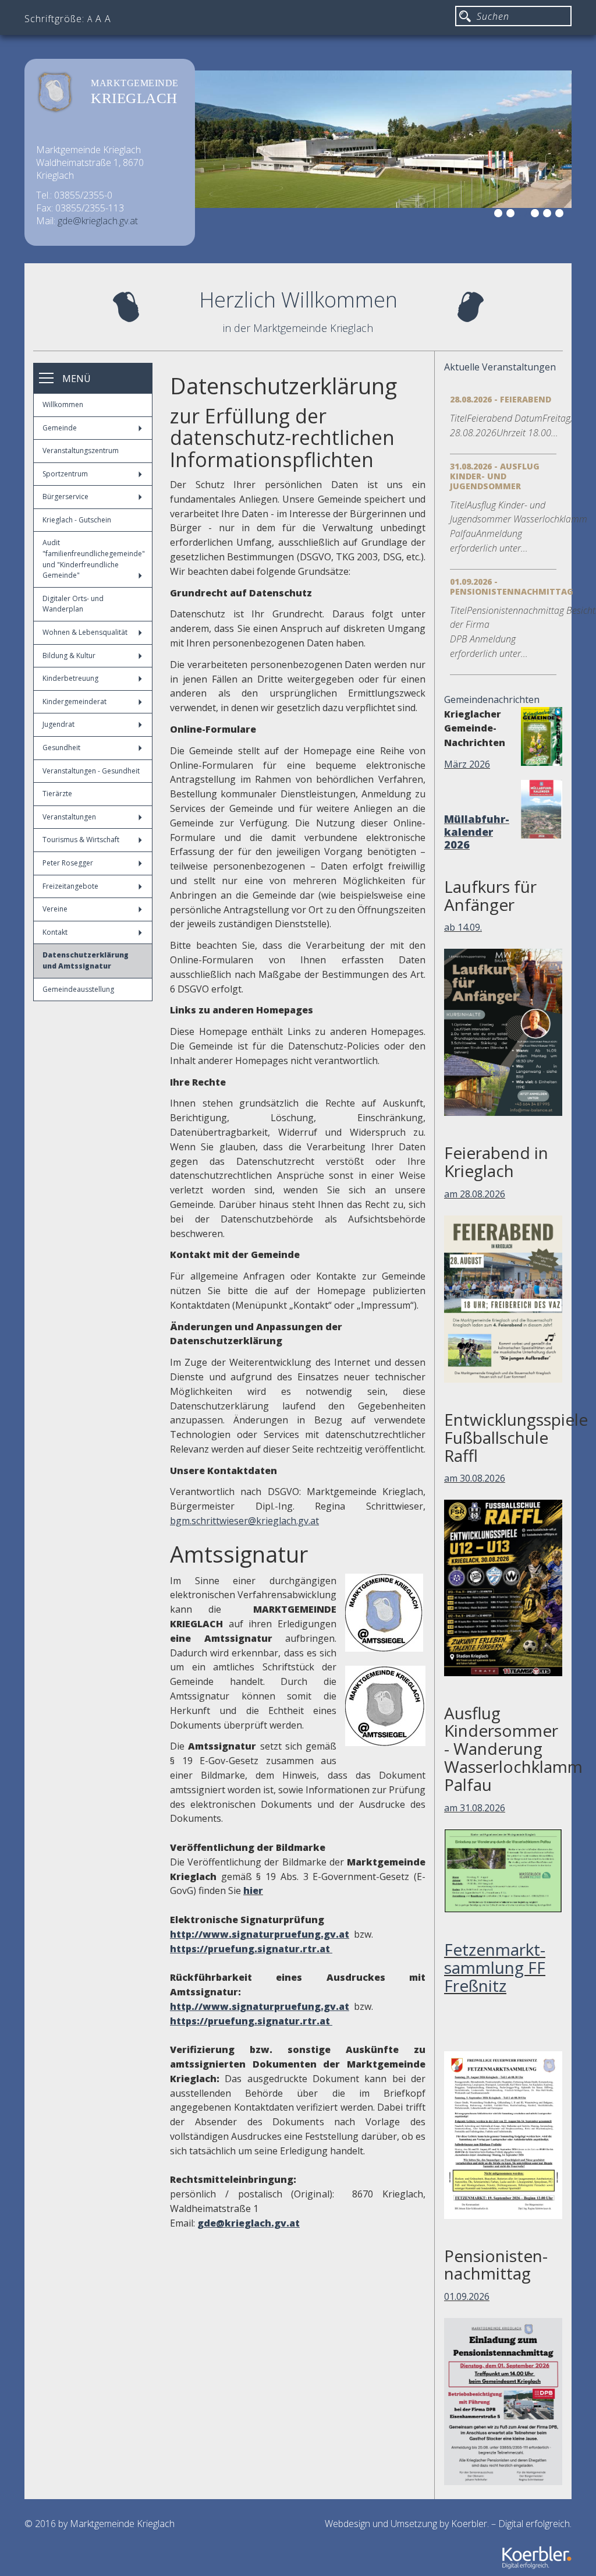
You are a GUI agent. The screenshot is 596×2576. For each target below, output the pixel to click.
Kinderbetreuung (70, 678)
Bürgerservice (65, 497)
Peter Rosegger (68, 863)
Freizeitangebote (70, 886)
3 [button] (524, 215)
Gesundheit (61, 748)
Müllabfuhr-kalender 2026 (477, 832)
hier (253, 1891)
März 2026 (467, 764)
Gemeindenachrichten (492, 699)
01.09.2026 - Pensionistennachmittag (512, 586)
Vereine (55, 909)
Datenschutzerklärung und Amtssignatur (86, 960)
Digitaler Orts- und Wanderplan (73, 604)
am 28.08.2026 (475, 1194)
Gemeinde (60, 428)
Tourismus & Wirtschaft (81, 840)
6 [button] (561, 215)
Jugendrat (58, 724)
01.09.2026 (467, 2296)
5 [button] (549, 215)
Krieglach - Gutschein (77, 520)
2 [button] (512, 215)
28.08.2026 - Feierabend (501, 399)
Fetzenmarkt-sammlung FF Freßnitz (495, 1967)
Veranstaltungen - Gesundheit (91, 771)
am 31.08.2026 (475, 1808)
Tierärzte (57, 794)
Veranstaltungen (69, 817)
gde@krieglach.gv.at (98, 221)
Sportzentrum (65, 474)
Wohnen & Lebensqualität (85, 632)
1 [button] (500, 215)
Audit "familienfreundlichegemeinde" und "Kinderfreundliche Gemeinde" (94, 559)
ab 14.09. (463, 927)
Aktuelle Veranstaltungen (500, 367)
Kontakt (55, 932)
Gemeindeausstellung (78, 989)
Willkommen (63, 404)
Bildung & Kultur (69, 656)
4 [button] (537, 215)
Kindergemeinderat (74, 702)
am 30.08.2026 (475, 1478)
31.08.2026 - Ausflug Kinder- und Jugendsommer (495, 476)
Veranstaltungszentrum (81, 450)
